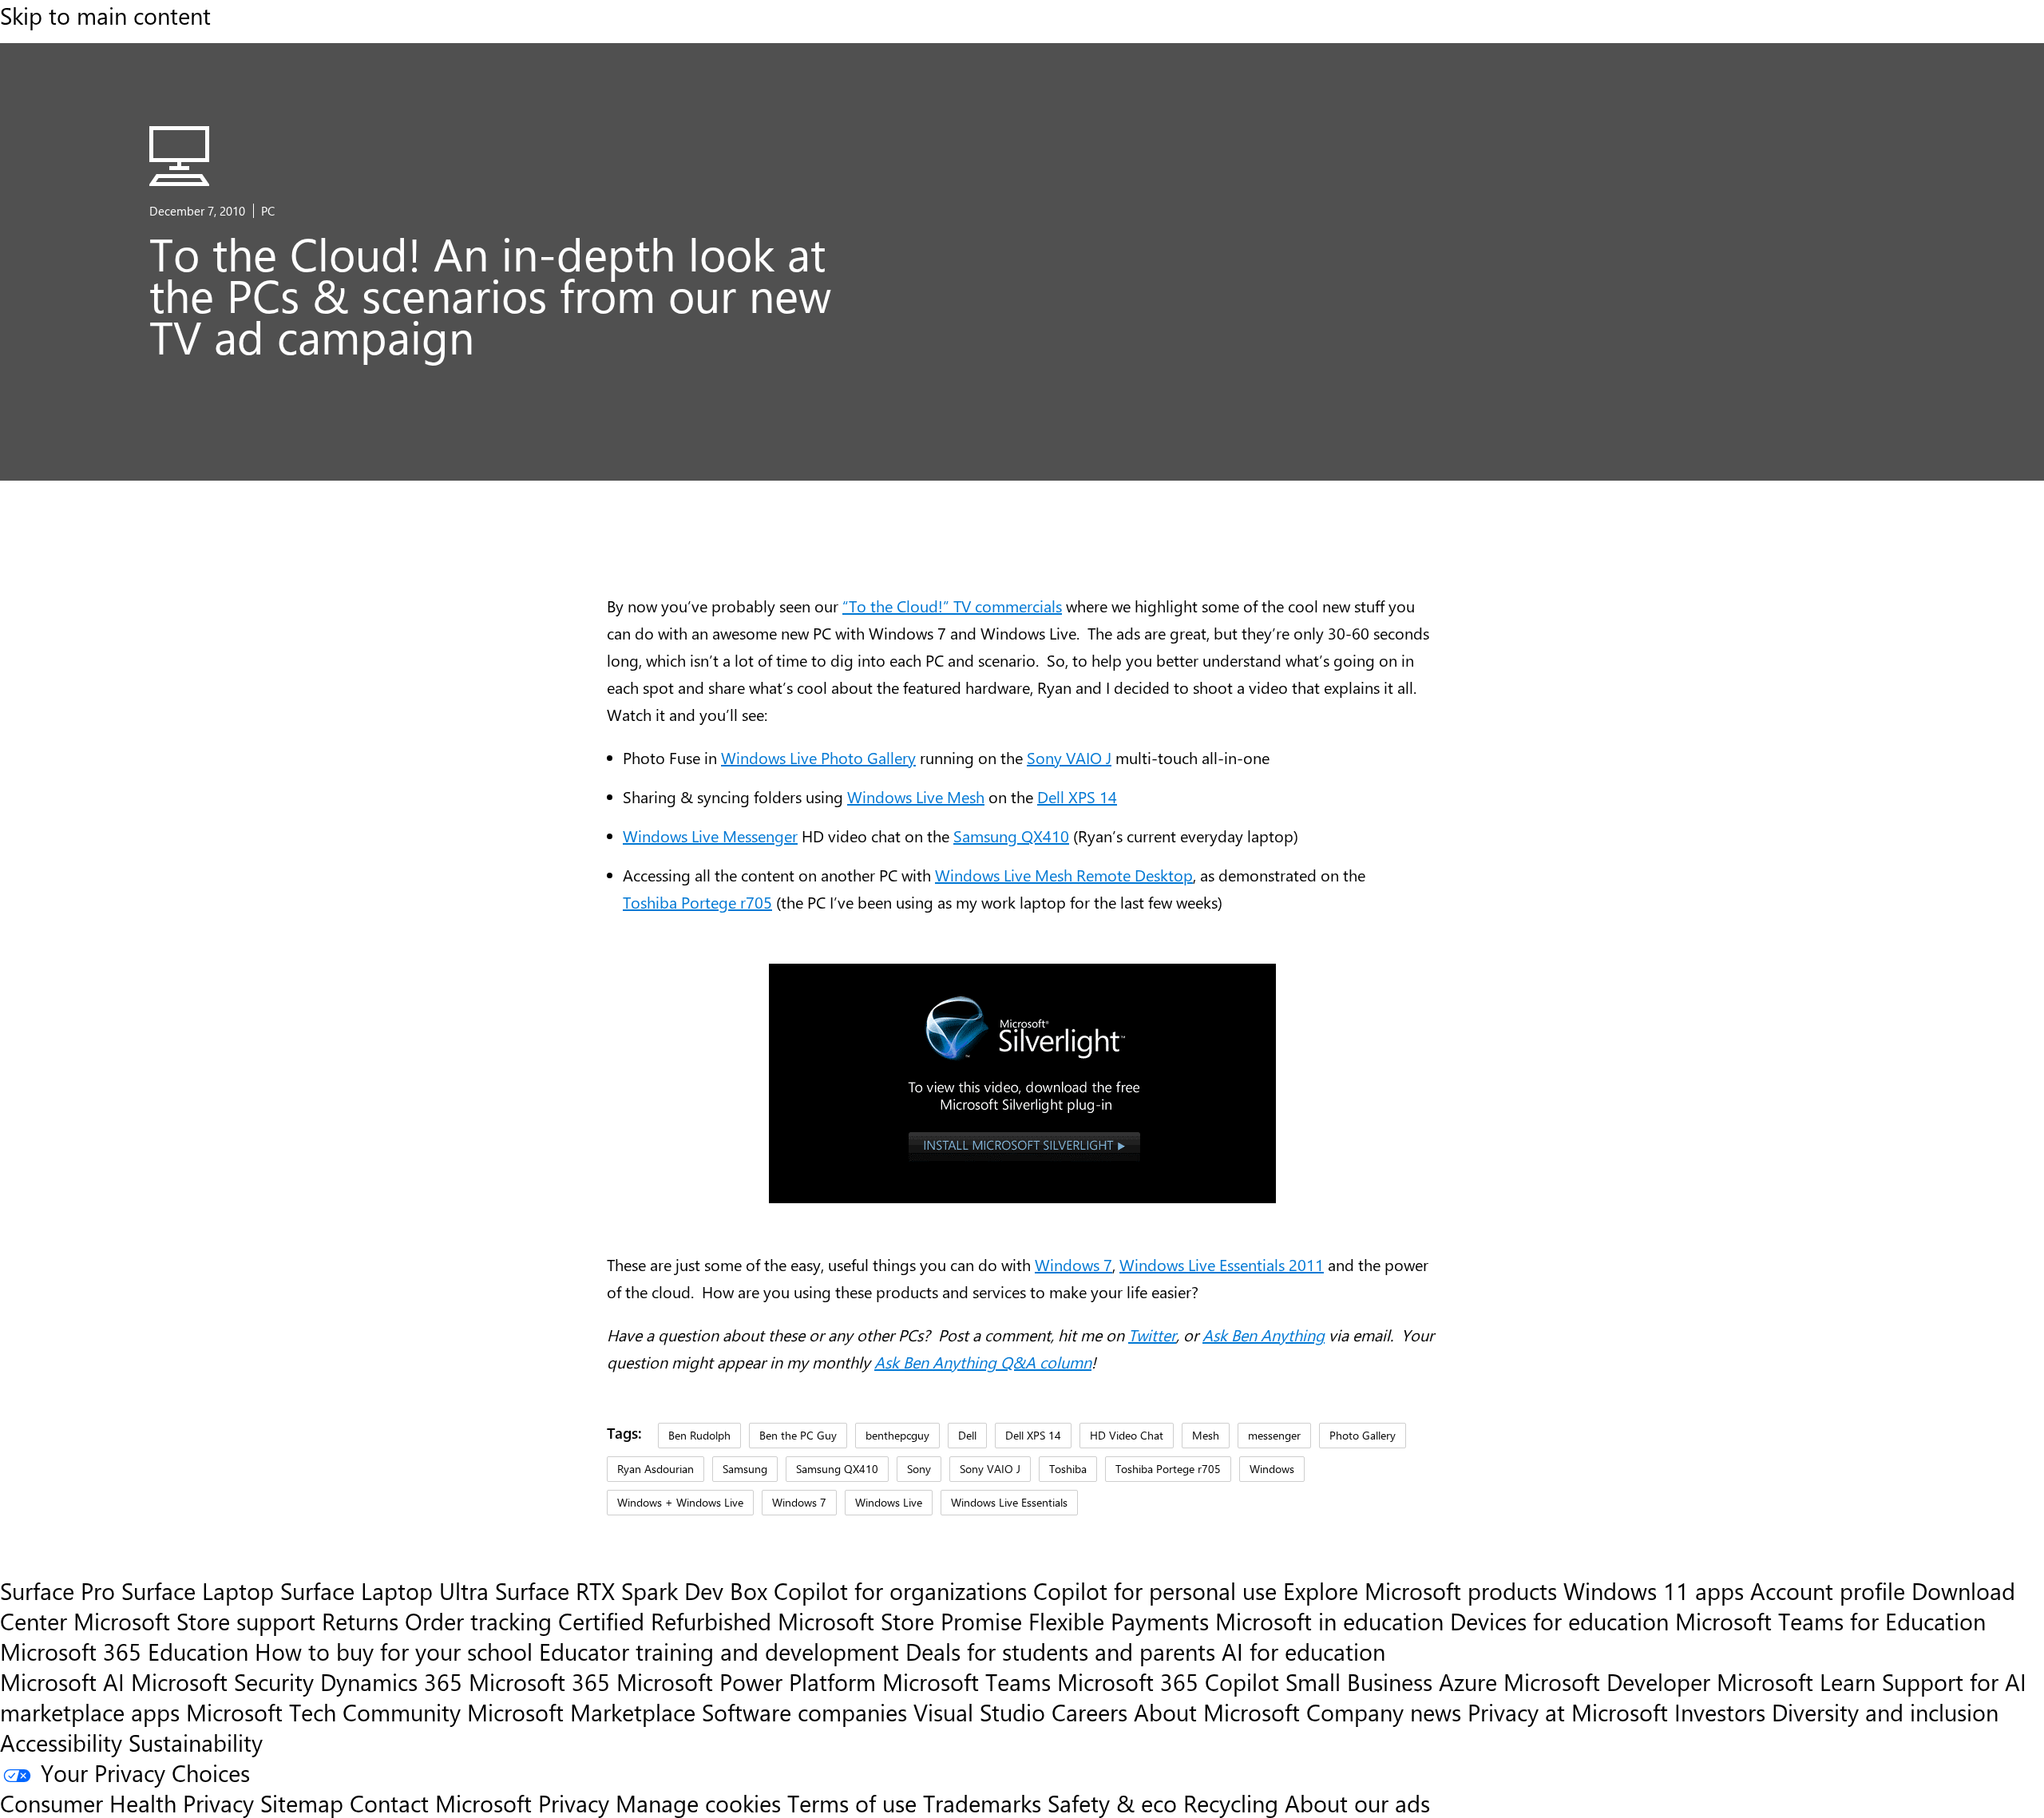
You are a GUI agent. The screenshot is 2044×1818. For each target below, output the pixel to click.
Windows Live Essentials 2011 (1222, 1264)
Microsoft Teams (967, 1681)
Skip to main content (105, 15)
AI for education (1303, 1651)
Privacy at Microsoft (1568, 1712)
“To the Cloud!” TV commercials (952, 606)
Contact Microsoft (441, 1803)
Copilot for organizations (900, 1590)
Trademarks (982, 1803)
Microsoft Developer (1607, 1681)
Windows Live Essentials (1009, 1502)
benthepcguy (897, 1435)
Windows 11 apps (1654, 1590)
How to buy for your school (394, 1651)
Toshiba (1068, 1468)
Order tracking (478, 1621)
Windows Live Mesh (916, 796)
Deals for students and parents (1060, 1651)
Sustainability (196, 1742)
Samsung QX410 (1011, 836)
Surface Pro (57, 1590)
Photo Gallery (1363, 1435)
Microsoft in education (1329, 1621)
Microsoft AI (62, 1681)
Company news (1384, 1712)
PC (268, 211)
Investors (1720, 1712)
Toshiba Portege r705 (697, 902)
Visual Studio (979, 1712)
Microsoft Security (222, 1681)
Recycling (1231, 1803)
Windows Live (889, 1502)
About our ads (1357, 1803)
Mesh (1206, 1435)
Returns (360, 1621)
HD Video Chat (1127, 1435)
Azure (1468, 1681)
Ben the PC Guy (798, 1435)
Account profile (1828, 1590)
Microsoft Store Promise (900, 1621)
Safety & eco (1112, 1803)
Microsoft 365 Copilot (1168, 1681)
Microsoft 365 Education (124, 1651)
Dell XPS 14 (1077, 796)
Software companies (804, 1712)
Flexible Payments (1119, 1621)
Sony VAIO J (1069, 757)
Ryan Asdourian (656, 1468)
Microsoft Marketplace (581, 1712)
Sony (919, 1468)
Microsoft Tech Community (323, 1712)
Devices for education (1559, 1621)
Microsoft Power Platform (746, 1681)
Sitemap (302, 1803)
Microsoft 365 (539, 1681)
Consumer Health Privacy (127, 1803)
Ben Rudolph (699, 1435)
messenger (1274, 1435)
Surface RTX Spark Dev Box (631, 1590)
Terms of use (852, 1803)
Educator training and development (719, 1651)
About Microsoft (1217, 1712)
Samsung (745, 1468)
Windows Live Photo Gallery (818, 757)
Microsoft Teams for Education (1830, 1621)
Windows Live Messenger (710, 836)
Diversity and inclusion (1885, 1712)
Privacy (577, 1803)
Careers (1089, 1712)
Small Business (1359, 1681)
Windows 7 (1073, 1264)
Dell (967, 1435)
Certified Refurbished (665, 1621)
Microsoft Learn (1796, 1681)
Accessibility (61, 1742)
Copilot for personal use (1155, 1590)
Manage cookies (698, 1803)
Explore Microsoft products (1420, 1590)
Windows (1272, 1468)
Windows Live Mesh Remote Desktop (1064, 875)
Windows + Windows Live (680, 1502)
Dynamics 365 (391, 1681)
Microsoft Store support (194, 1621)
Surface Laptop (198, 1590)
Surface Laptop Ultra (384, 1590)
